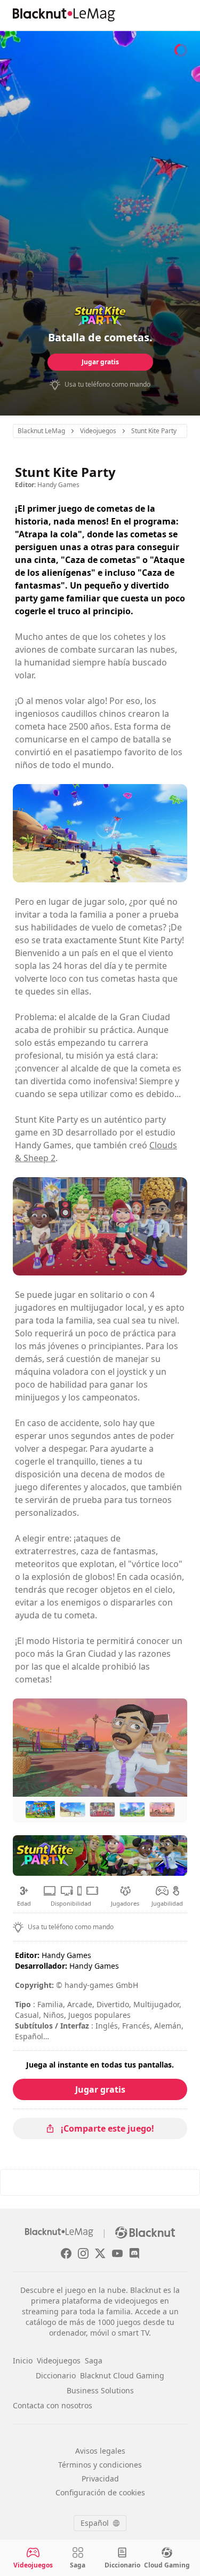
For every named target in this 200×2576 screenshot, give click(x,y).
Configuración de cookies (100, 2492)
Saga (94, 2360)
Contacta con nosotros (53, 2405)
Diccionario (56, 2375)
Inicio (23, 2360)
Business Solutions (100, 2390)
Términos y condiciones (100, 2465)
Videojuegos (59, 2360)
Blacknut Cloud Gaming (122, 2375)
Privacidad (100, 2479)
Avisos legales (100, 2451)
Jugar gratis (100, 362)
